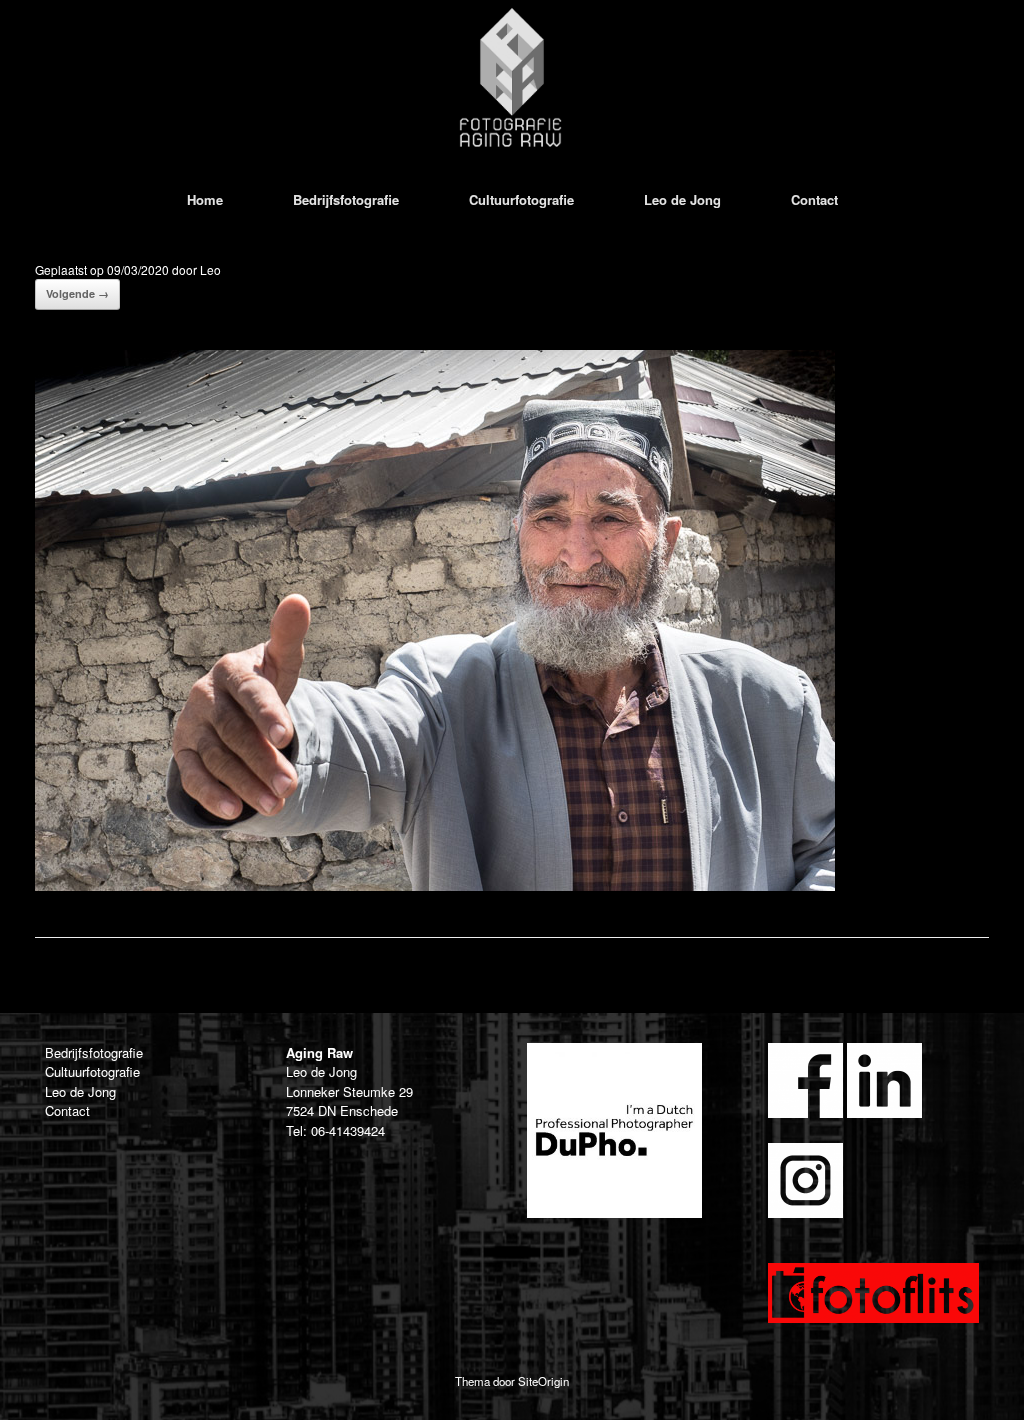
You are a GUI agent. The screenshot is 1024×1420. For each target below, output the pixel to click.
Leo (210, 269)
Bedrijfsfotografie (346, 199)
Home (205, 199)
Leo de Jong (682, 199)
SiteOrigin (543, 1381)
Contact (814, 199)
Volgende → (77, 293)
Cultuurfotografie (521, 199)
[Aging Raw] (512, 78)
